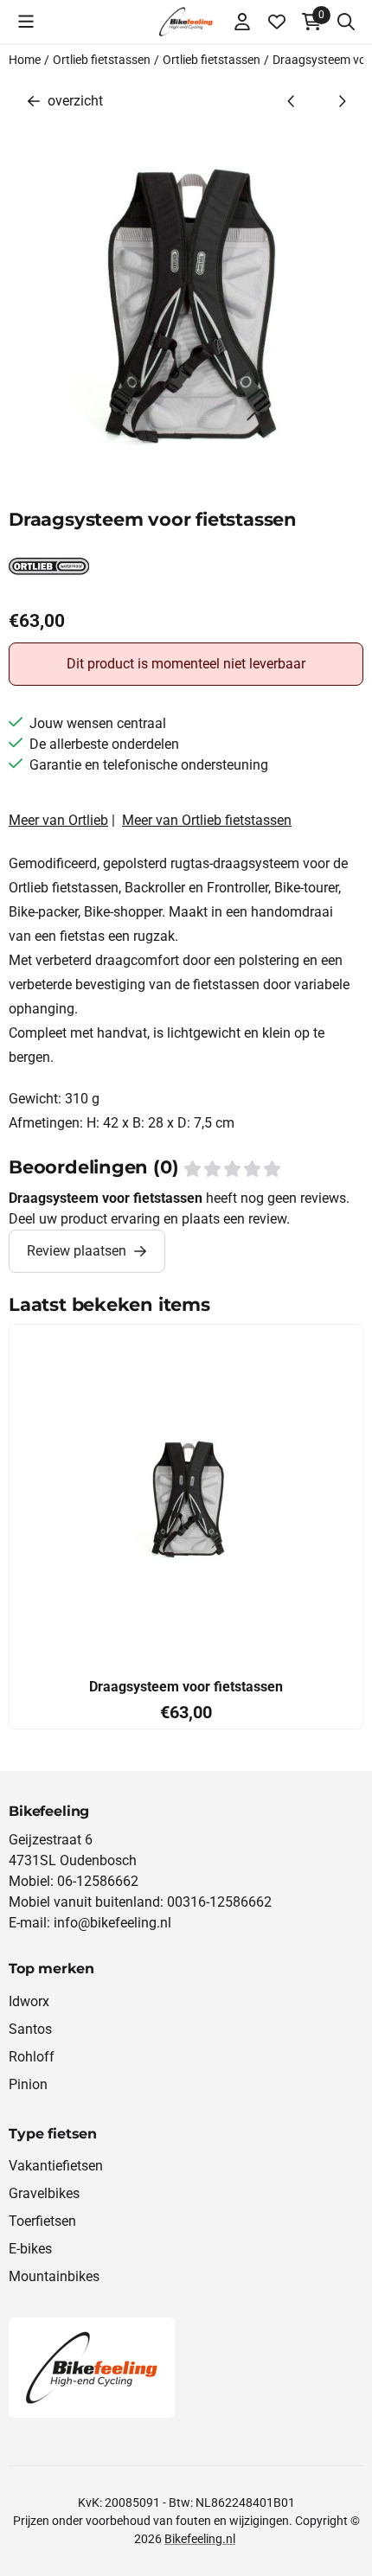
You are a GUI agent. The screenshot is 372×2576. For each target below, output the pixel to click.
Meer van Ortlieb (58, 820)
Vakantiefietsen (56, 2166)
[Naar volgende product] (342, 101)
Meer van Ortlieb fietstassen (207, 820)
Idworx (29, 2001)
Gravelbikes (44, 2193)
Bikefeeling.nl (200, 2539)
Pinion (28, 2084)
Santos (30, 2029)
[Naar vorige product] (292, 101)
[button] (26, 22)
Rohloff (32, 2057)
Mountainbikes (54, 2276)
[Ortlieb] (49, 576)
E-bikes (30, 2249)
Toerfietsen (42, 2221)
